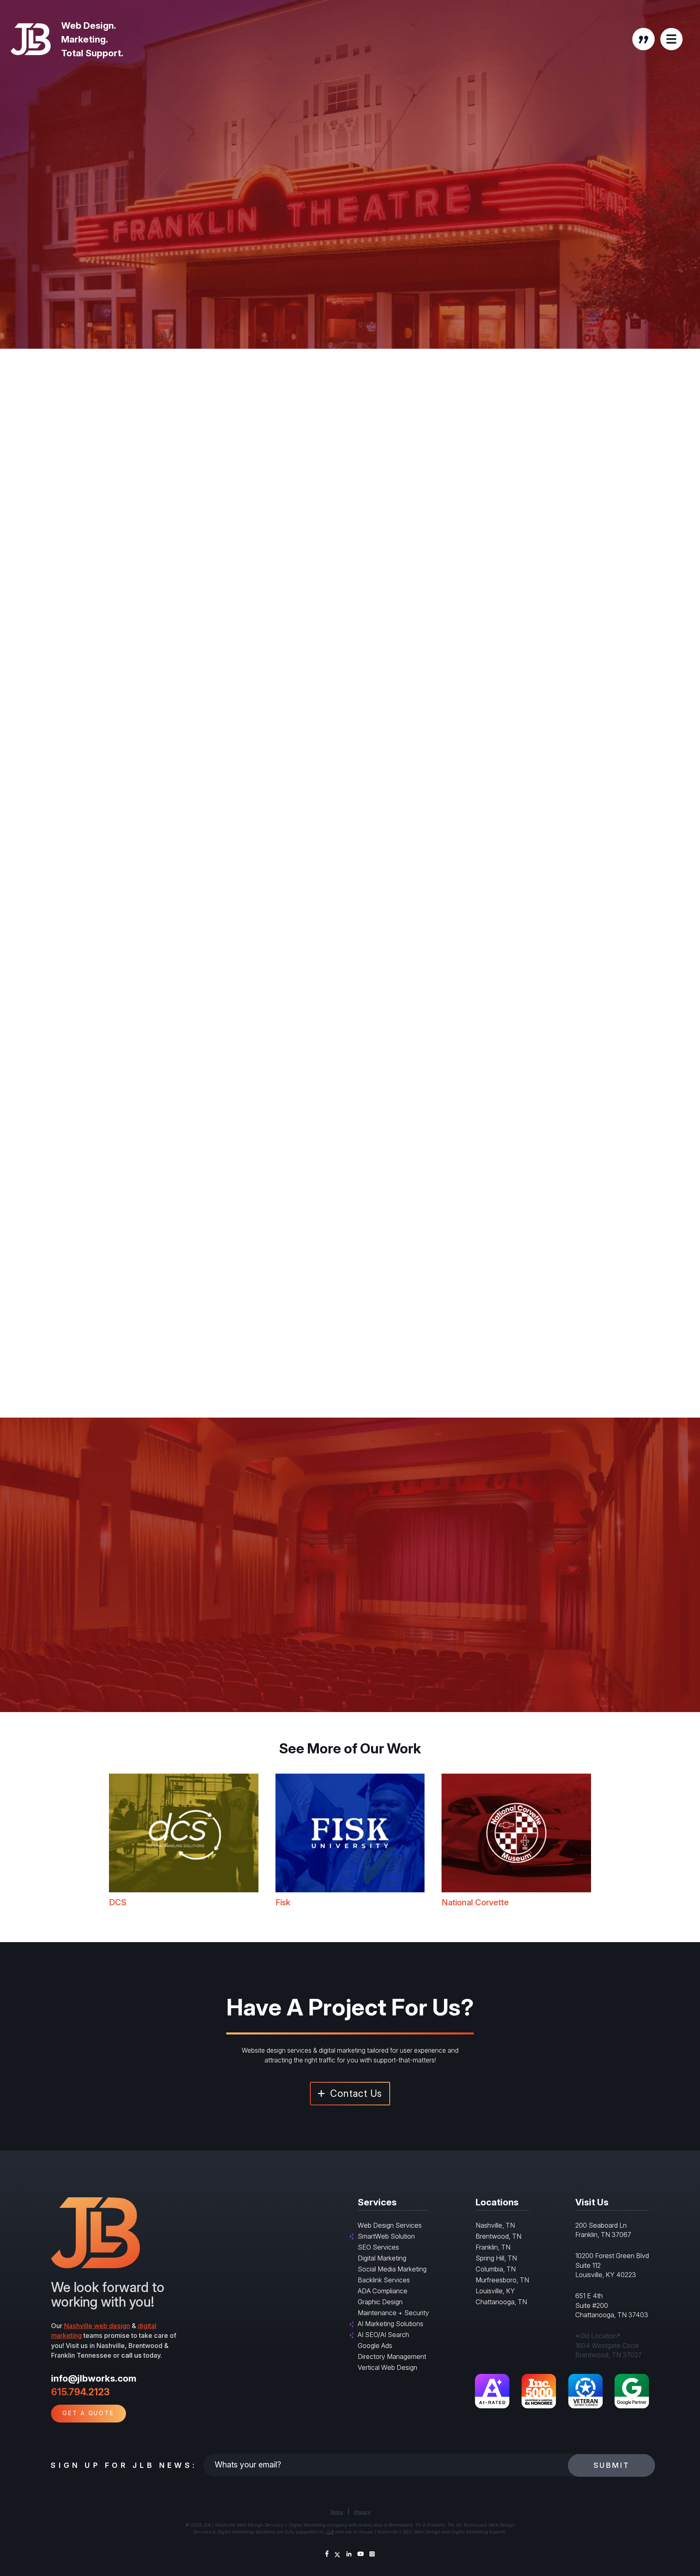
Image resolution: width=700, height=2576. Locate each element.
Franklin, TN (493, 2247)
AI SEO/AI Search (383, 2335)
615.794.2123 (80, 2392)
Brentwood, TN (498, 2236)
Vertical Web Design (387, 2367)
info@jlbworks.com (94, 2378)
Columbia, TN (496, 2269)
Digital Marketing (382, 2258)
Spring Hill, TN (496, 2258)
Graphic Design (380, 2302)
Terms (336, 2512)
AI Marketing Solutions (391, 2324)
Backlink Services (384, 2280)
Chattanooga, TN (501, 2302)
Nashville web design (97, 2326)
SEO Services (378, 2247)
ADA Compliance (383, 2291)
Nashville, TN (495, 2225)
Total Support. (92, 53)
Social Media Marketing (392, 2269)
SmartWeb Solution (386, 2236)
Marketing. (85, 39)
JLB (330, 2532)
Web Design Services (390, 2225)
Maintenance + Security (393, 2313)
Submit (612, 2465)
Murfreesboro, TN (502, 2280)
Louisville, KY (495, 2291)
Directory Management (392, 2356)
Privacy (362, 2512)
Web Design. (89, 25)
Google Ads (375, 2346)
